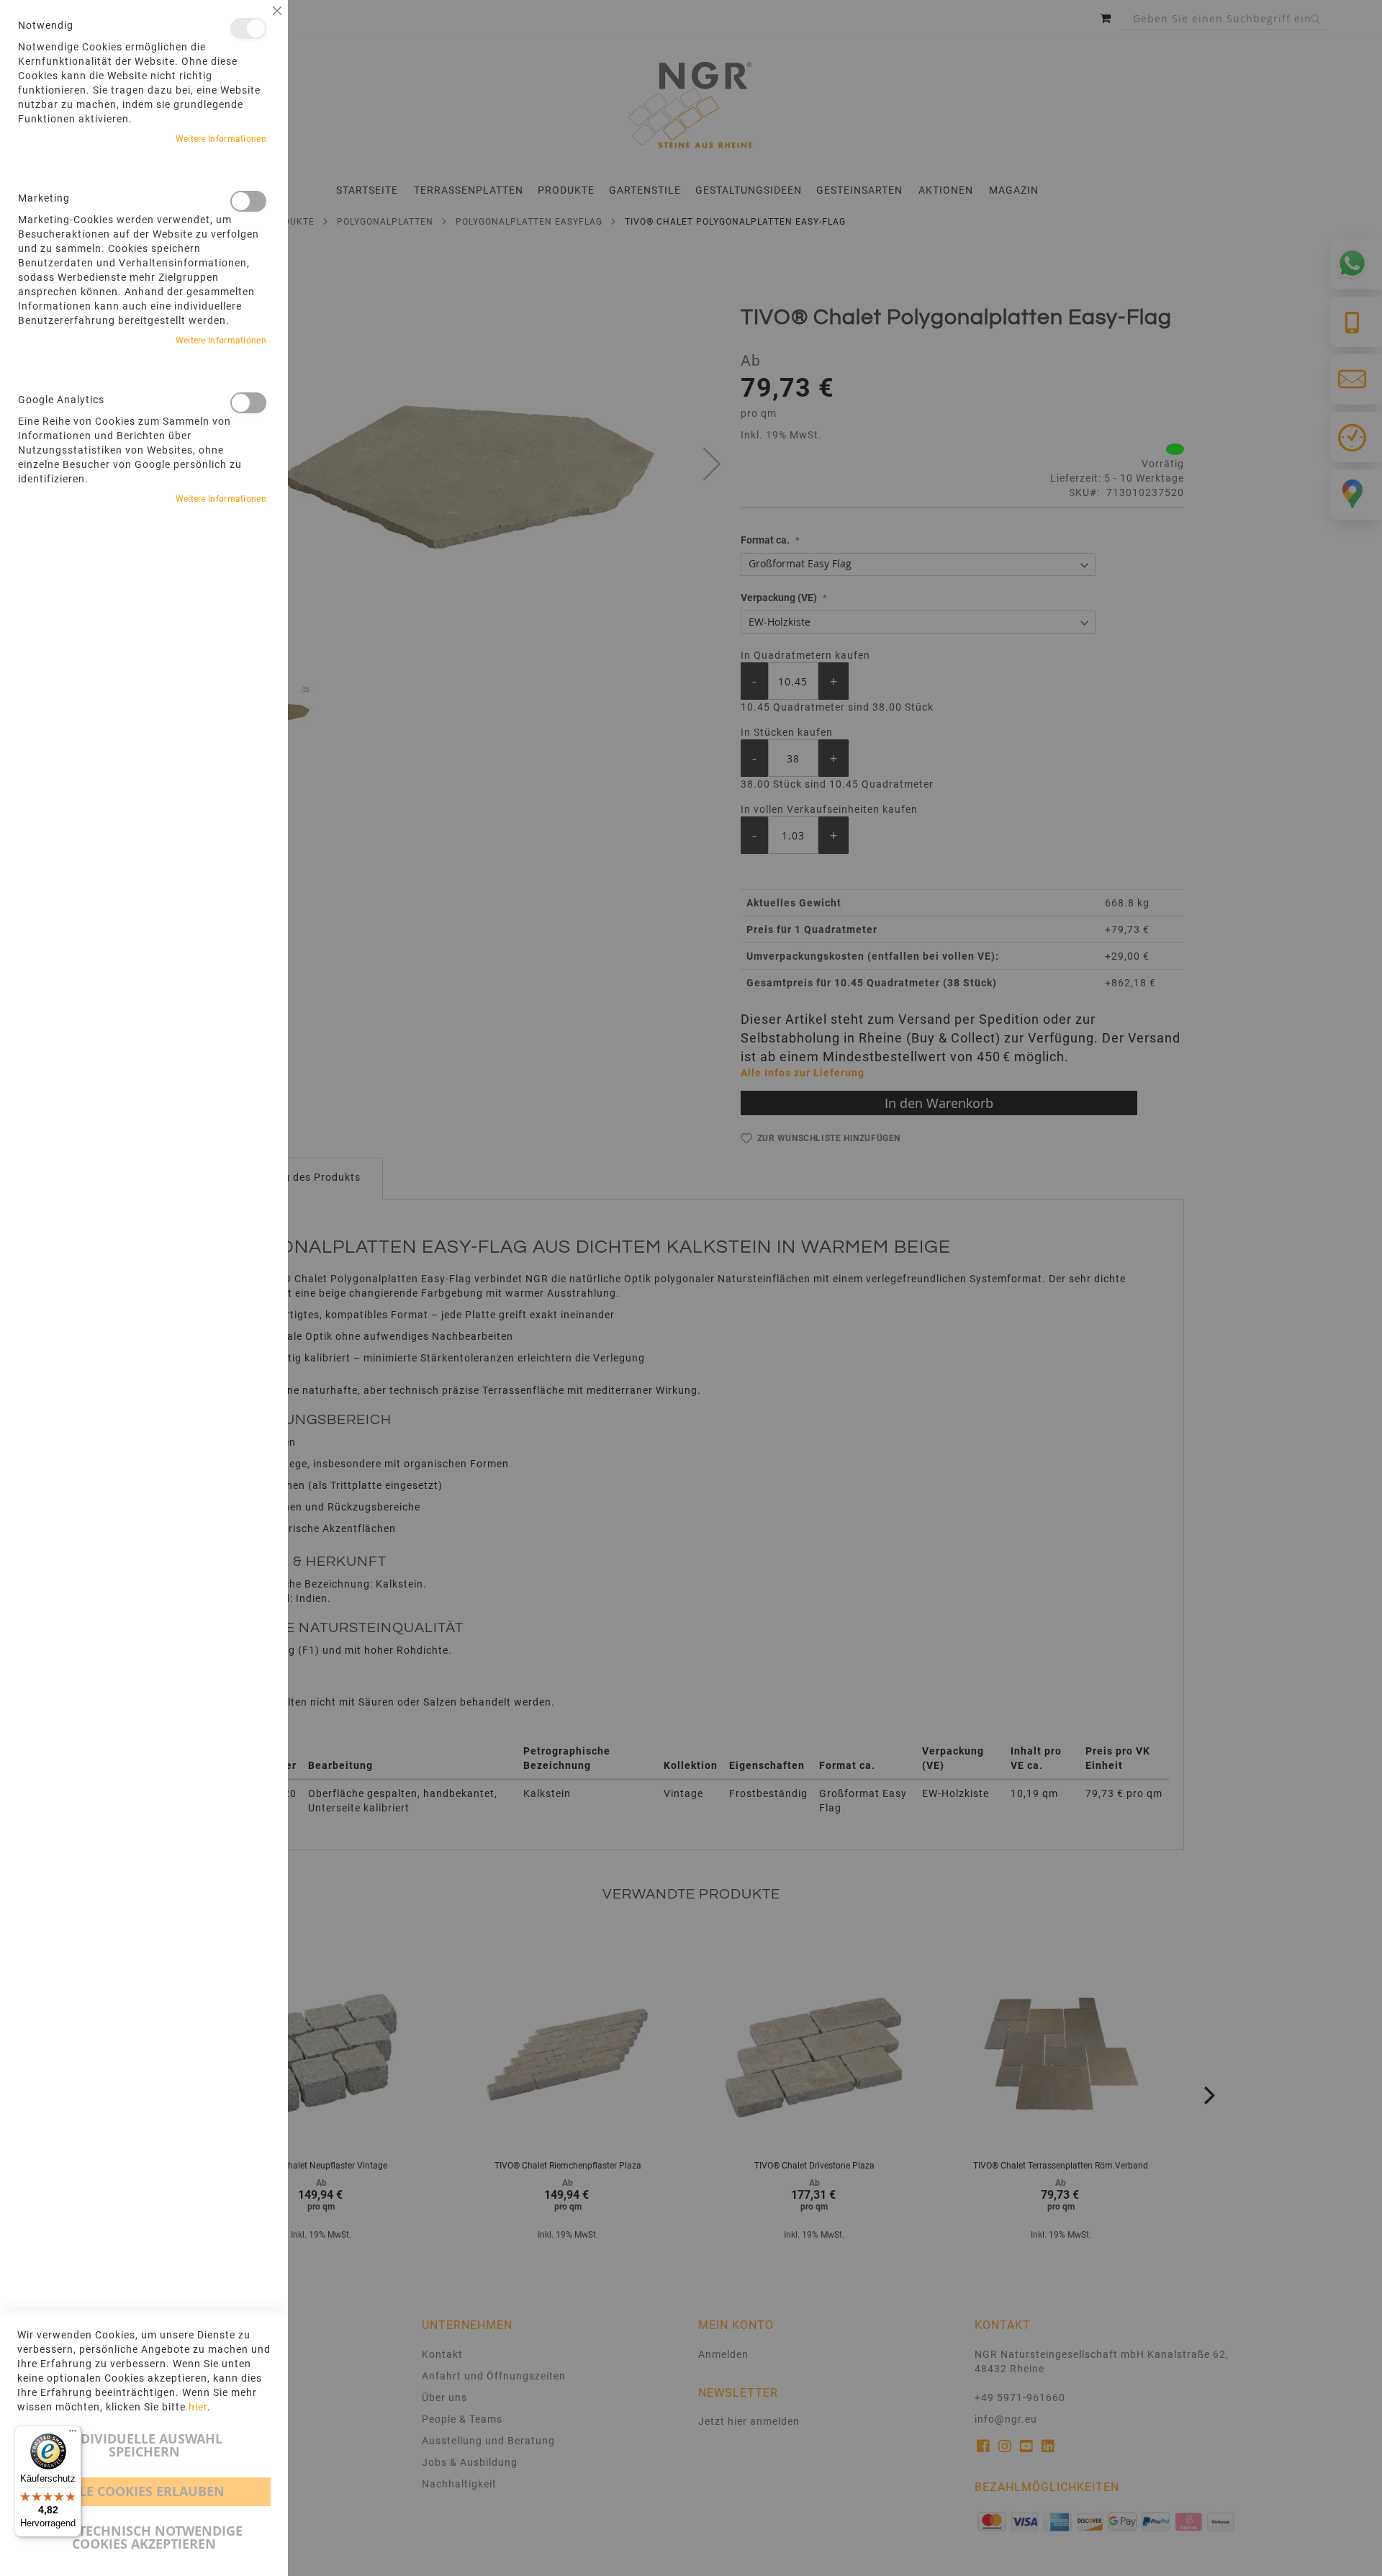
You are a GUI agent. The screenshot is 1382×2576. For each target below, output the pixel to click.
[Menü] (73, 2434)
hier (198, 2407)
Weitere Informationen (221, 139)
